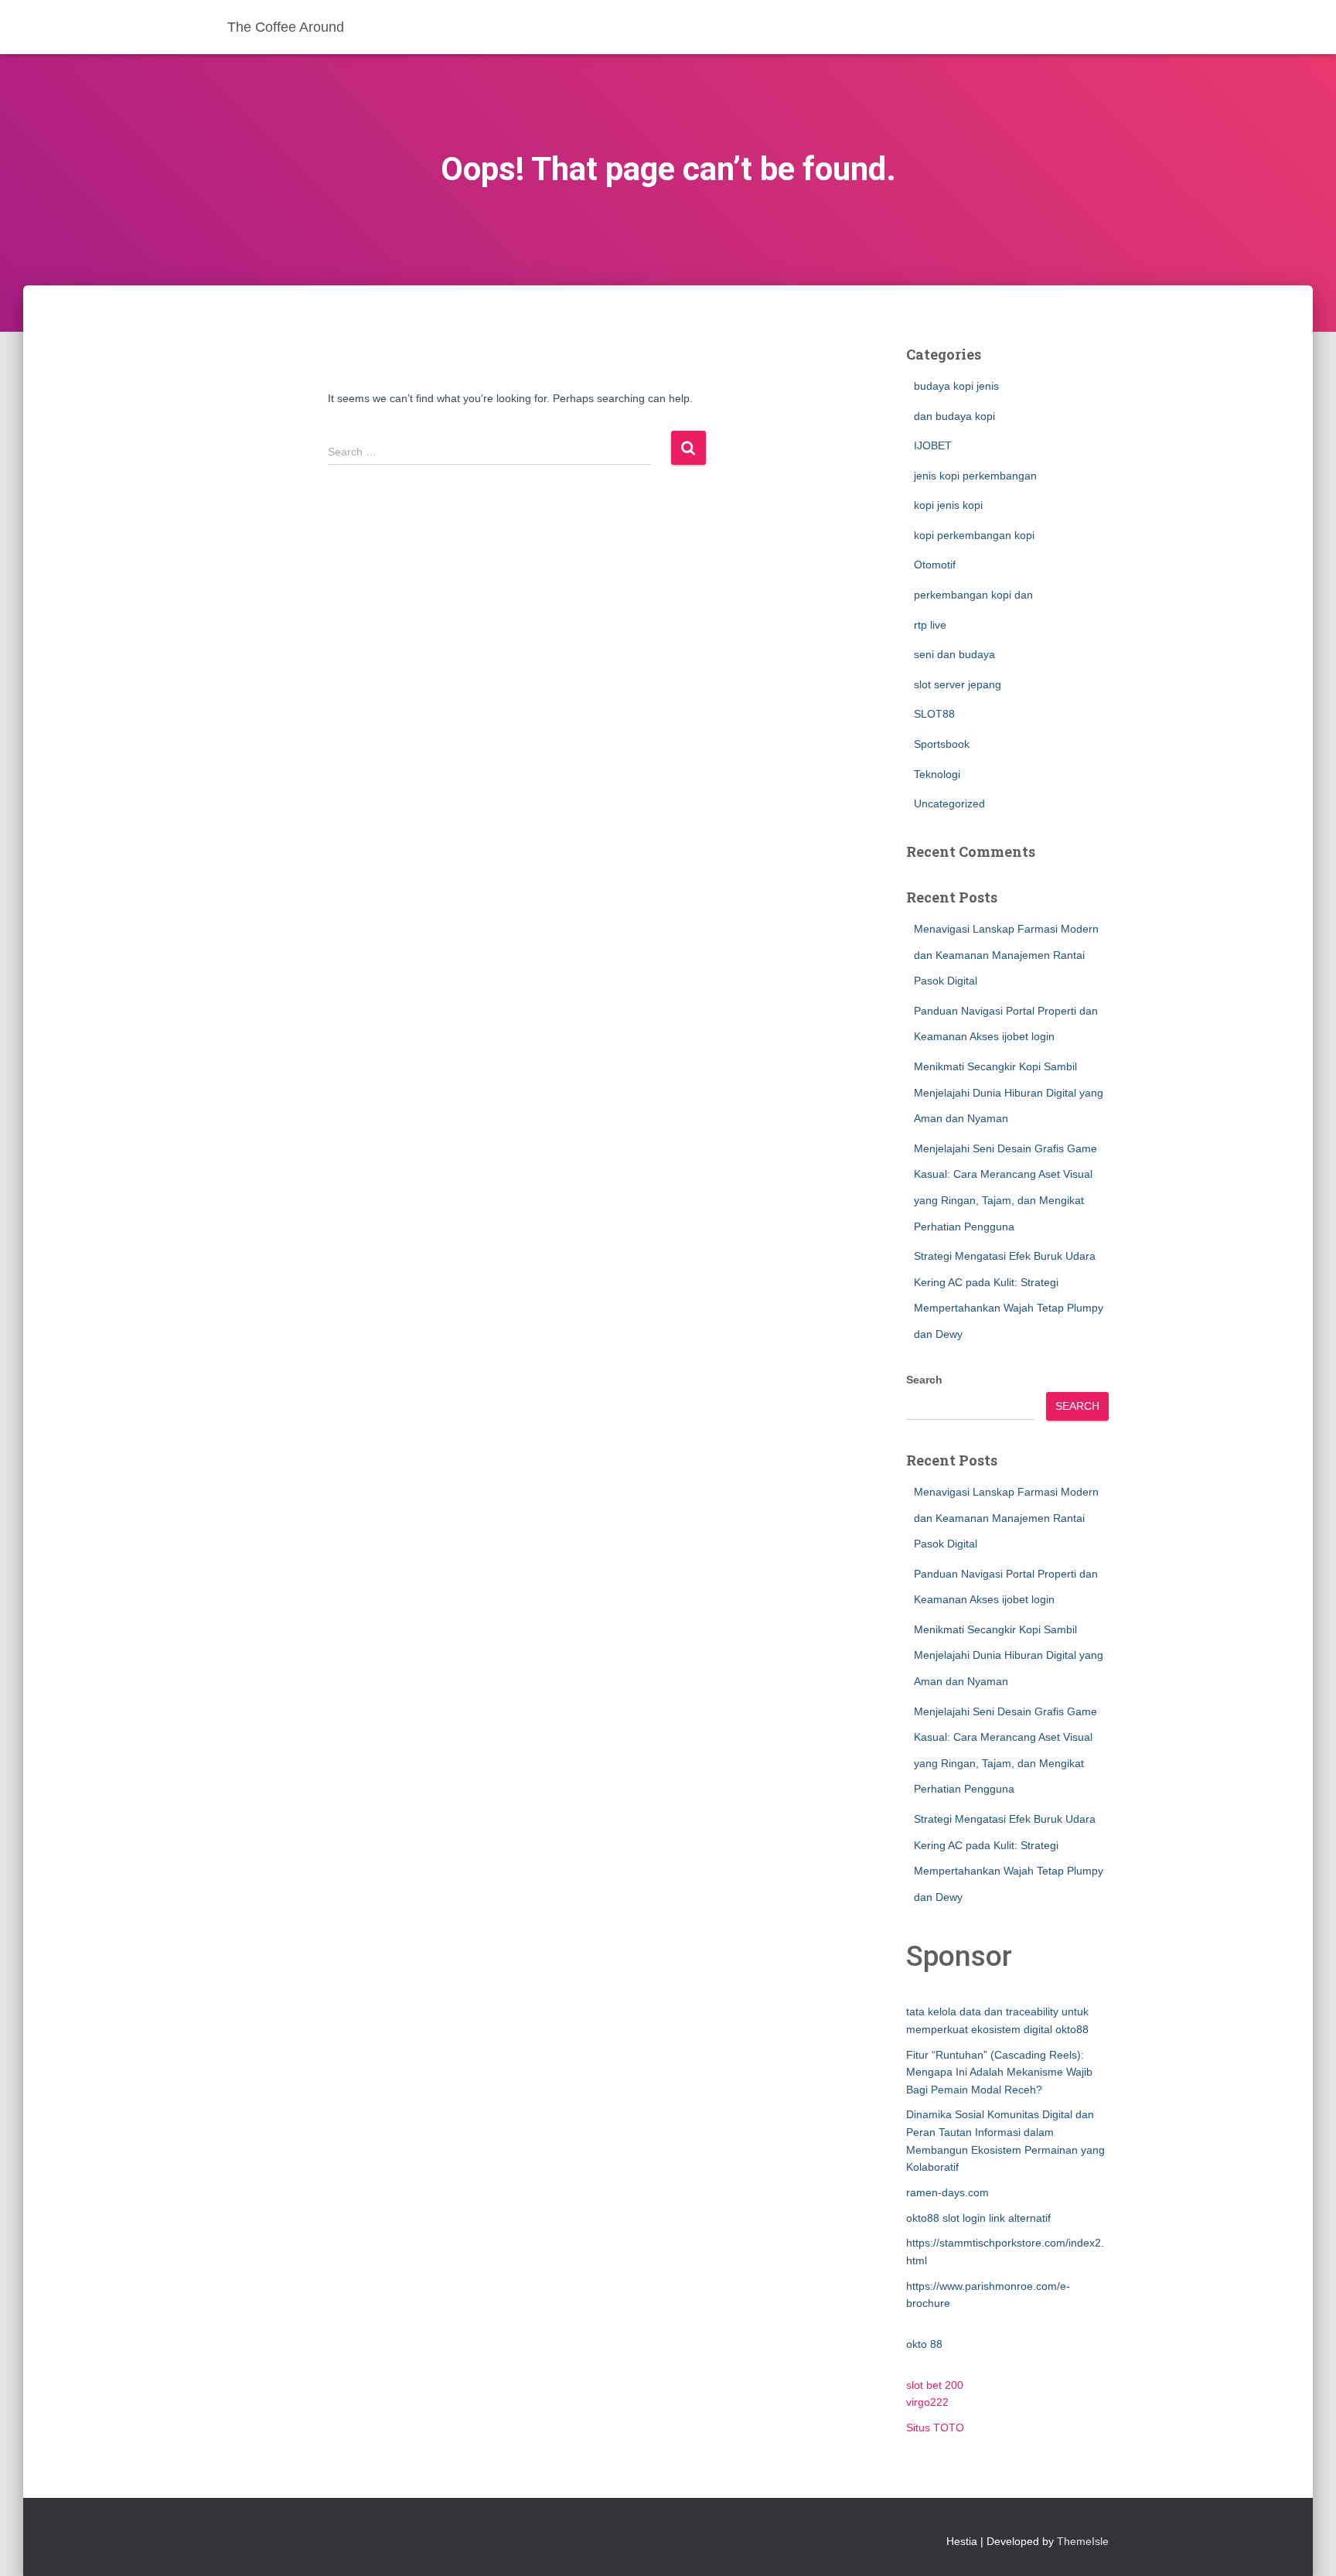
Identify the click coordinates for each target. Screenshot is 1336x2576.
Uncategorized (949, 804)
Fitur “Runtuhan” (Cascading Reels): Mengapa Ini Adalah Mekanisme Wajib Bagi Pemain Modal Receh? (999, 2072)
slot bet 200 (935, 2385)
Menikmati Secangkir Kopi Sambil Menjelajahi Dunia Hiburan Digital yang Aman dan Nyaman (1009, 1092)
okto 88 (924, 2344)
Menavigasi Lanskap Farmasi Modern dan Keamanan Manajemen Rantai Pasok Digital (1006, 955)
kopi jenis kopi (948, 505)
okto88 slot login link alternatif (978, 2218)
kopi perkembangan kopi (974, 535)
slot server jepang (958, 684)
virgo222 (927, 2402)
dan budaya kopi (954, 416)
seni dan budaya (954, 654)
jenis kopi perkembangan (975, 476)
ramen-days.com (947, 2192)
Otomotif (935, 565)
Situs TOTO (935, 2428)
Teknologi (937, 774)
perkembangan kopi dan (973, 595)
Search (924, 1380)
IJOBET (933, 445)
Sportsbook (942, 744)
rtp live (930, 625)
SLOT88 (934, 714)
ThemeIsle (1083, 2541)
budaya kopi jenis (956, 386)
